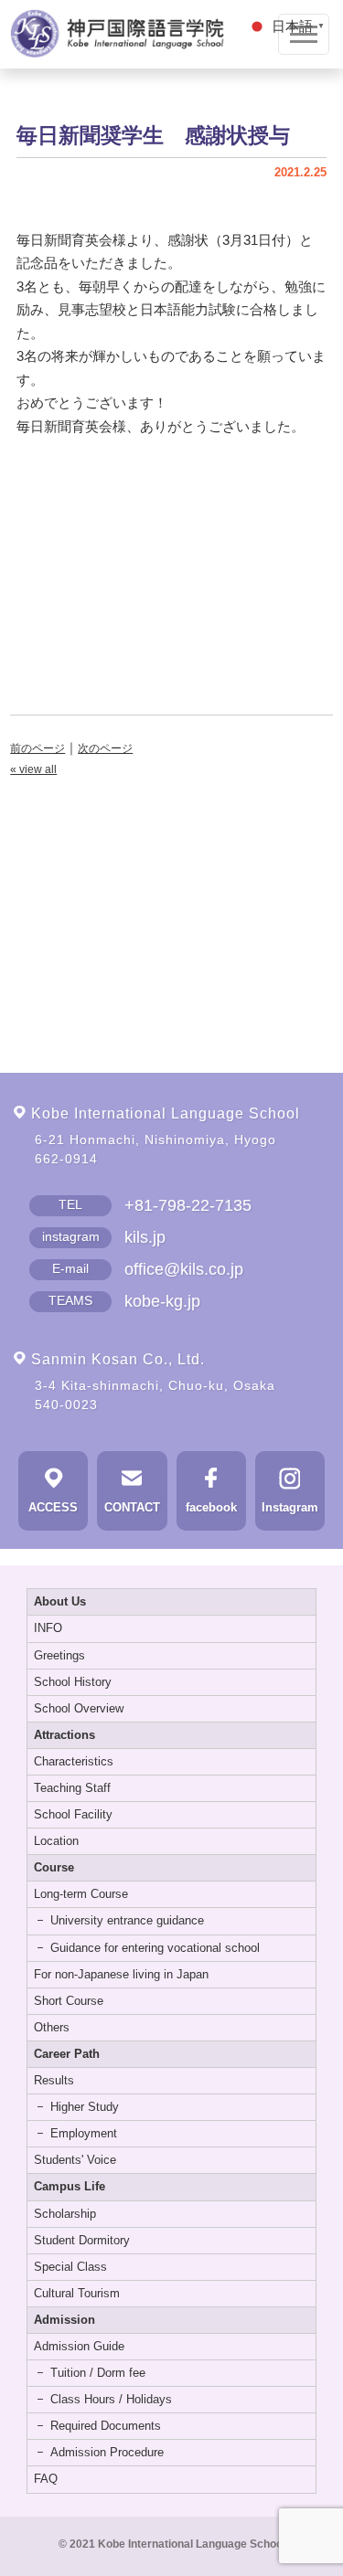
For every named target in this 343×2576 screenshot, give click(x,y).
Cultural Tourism (77, 2293)
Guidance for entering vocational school (155, 1948)
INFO (48, 1628)
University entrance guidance (127, 1920)
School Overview (79, 1708)
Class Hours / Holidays (111, 2399)
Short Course (69, 2001)
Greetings (59, 1655)
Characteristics (74, 1761)
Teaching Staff (72, 1788)
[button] (288, 25)
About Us (60, 1601)
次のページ (105, 748)
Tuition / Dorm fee (98, 2373)
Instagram (290, 1508)
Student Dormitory (82, 2240)
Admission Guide (79, 2346)
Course (54, 1867)
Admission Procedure (107, 2452)
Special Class (70, 2267)
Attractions (64, 1735)
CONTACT (132, 1508)
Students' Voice (75, 2160)
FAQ (46, 2479)
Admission (64, 2320)
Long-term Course (81, 1894)
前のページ (38, 748)
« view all (33, 769)
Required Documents (106, 2426)
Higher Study (85, 2107)
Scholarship (65, 2214)
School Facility (73, 1814)
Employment (84, 2133)
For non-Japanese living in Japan (121, 1974)
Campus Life (70, 2186)
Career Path (67, 2054)
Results (54, 2080)
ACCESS (53, 1508)
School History (73, 1682)
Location (56, 1841)
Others (52, 2027)
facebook (211, 1508)
